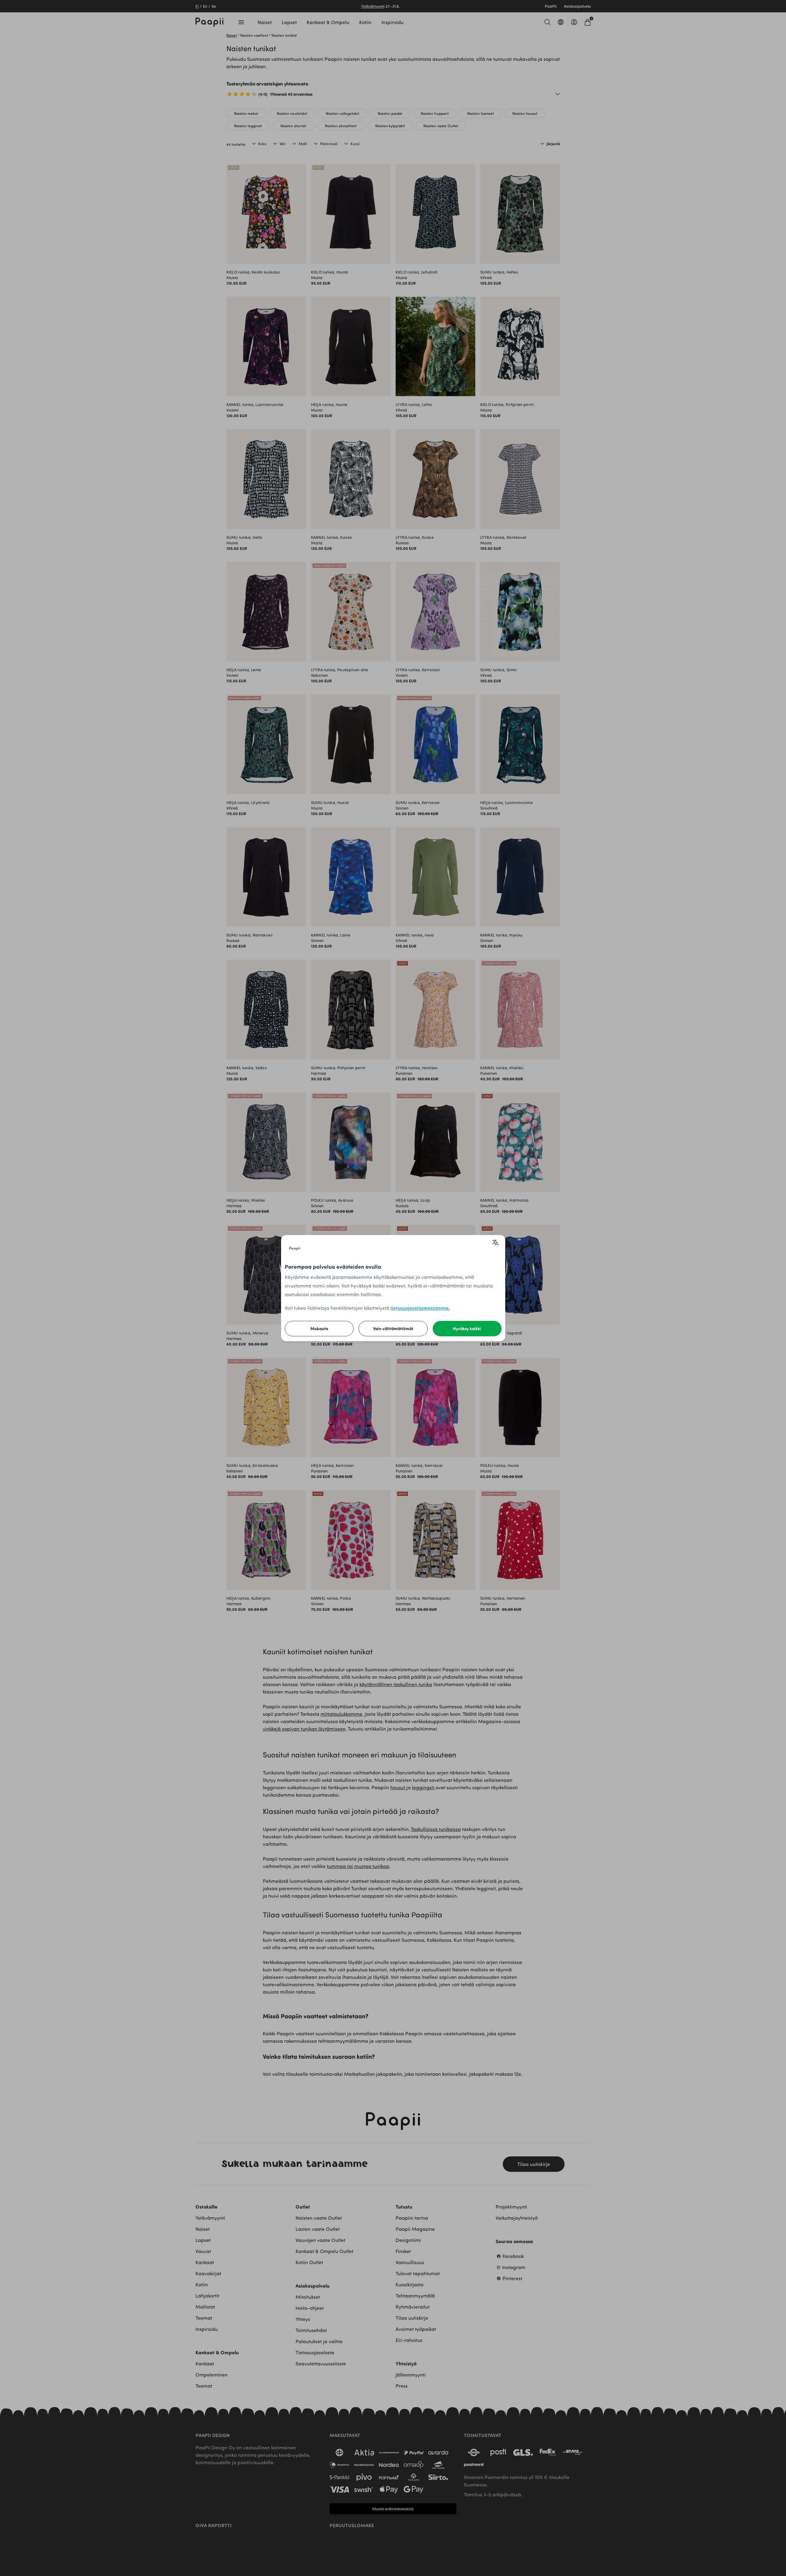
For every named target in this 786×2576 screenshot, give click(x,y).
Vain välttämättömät (393, 1328)
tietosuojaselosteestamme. (420, 1308)
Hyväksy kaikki (467, 1328)
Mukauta (319, 1328)
